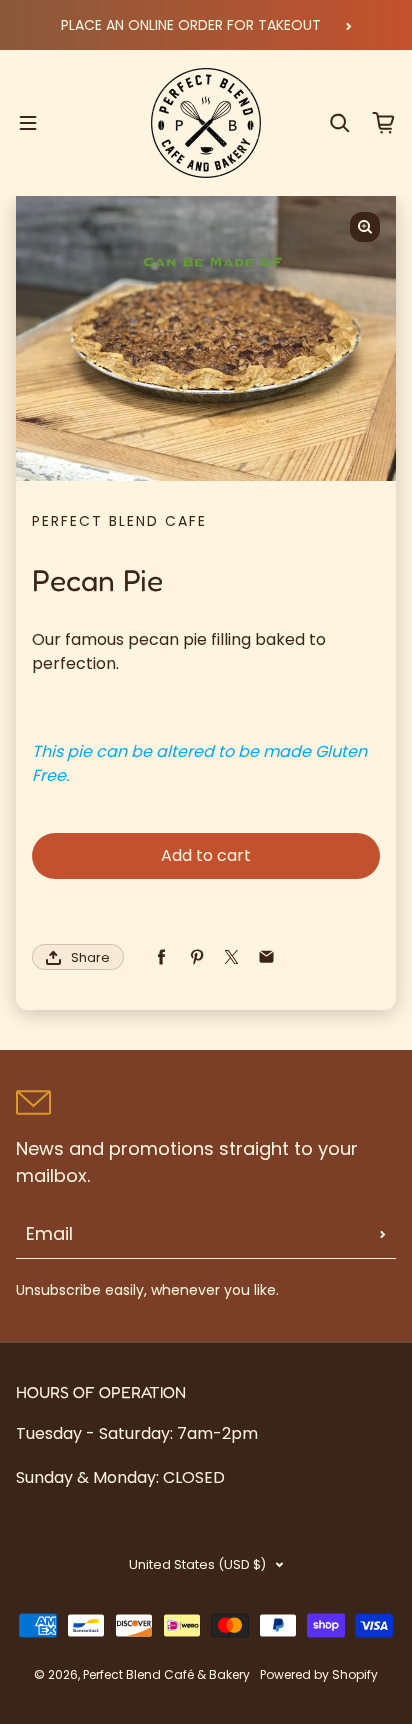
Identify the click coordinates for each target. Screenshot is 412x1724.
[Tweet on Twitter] (231, 957)
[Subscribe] (383, 1234)
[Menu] (28, 123)
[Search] (340, 123)
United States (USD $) (197, 1564)
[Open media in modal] (365, 227)
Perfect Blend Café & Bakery (166, 1674)
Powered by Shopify (319, 1674)
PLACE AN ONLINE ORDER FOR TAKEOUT (191, 25)
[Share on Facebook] (161, 957)
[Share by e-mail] (266, 957)
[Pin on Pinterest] (196, 957)
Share (90, 957)
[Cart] (384, 123)
